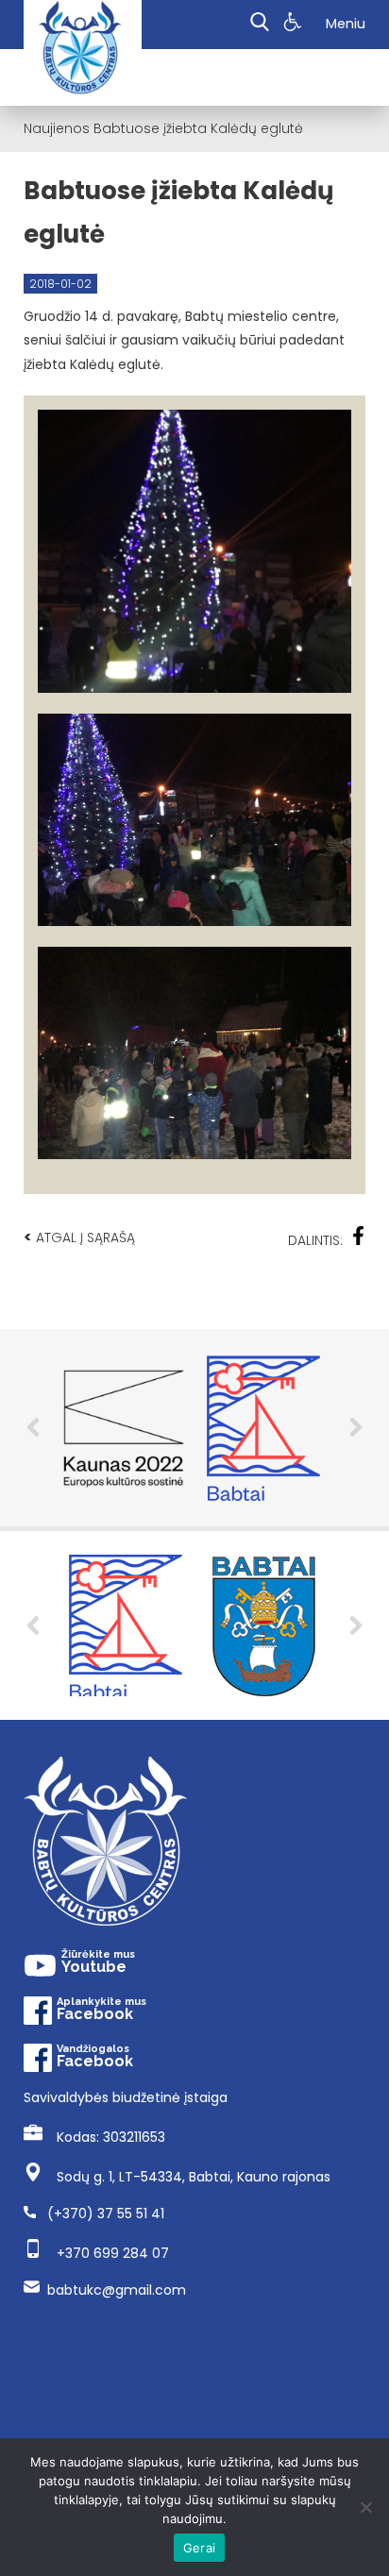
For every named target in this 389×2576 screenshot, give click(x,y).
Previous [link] (33, 1625)
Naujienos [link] (57, 128)
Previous (33, 1427)
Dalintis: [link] (315, 1240)
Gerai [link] (199, 2548)
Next (356, 1427)
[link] (295, 25)
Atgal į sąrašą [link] (79, 1237)
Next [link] (356, 1625)
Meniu (346, 24)
